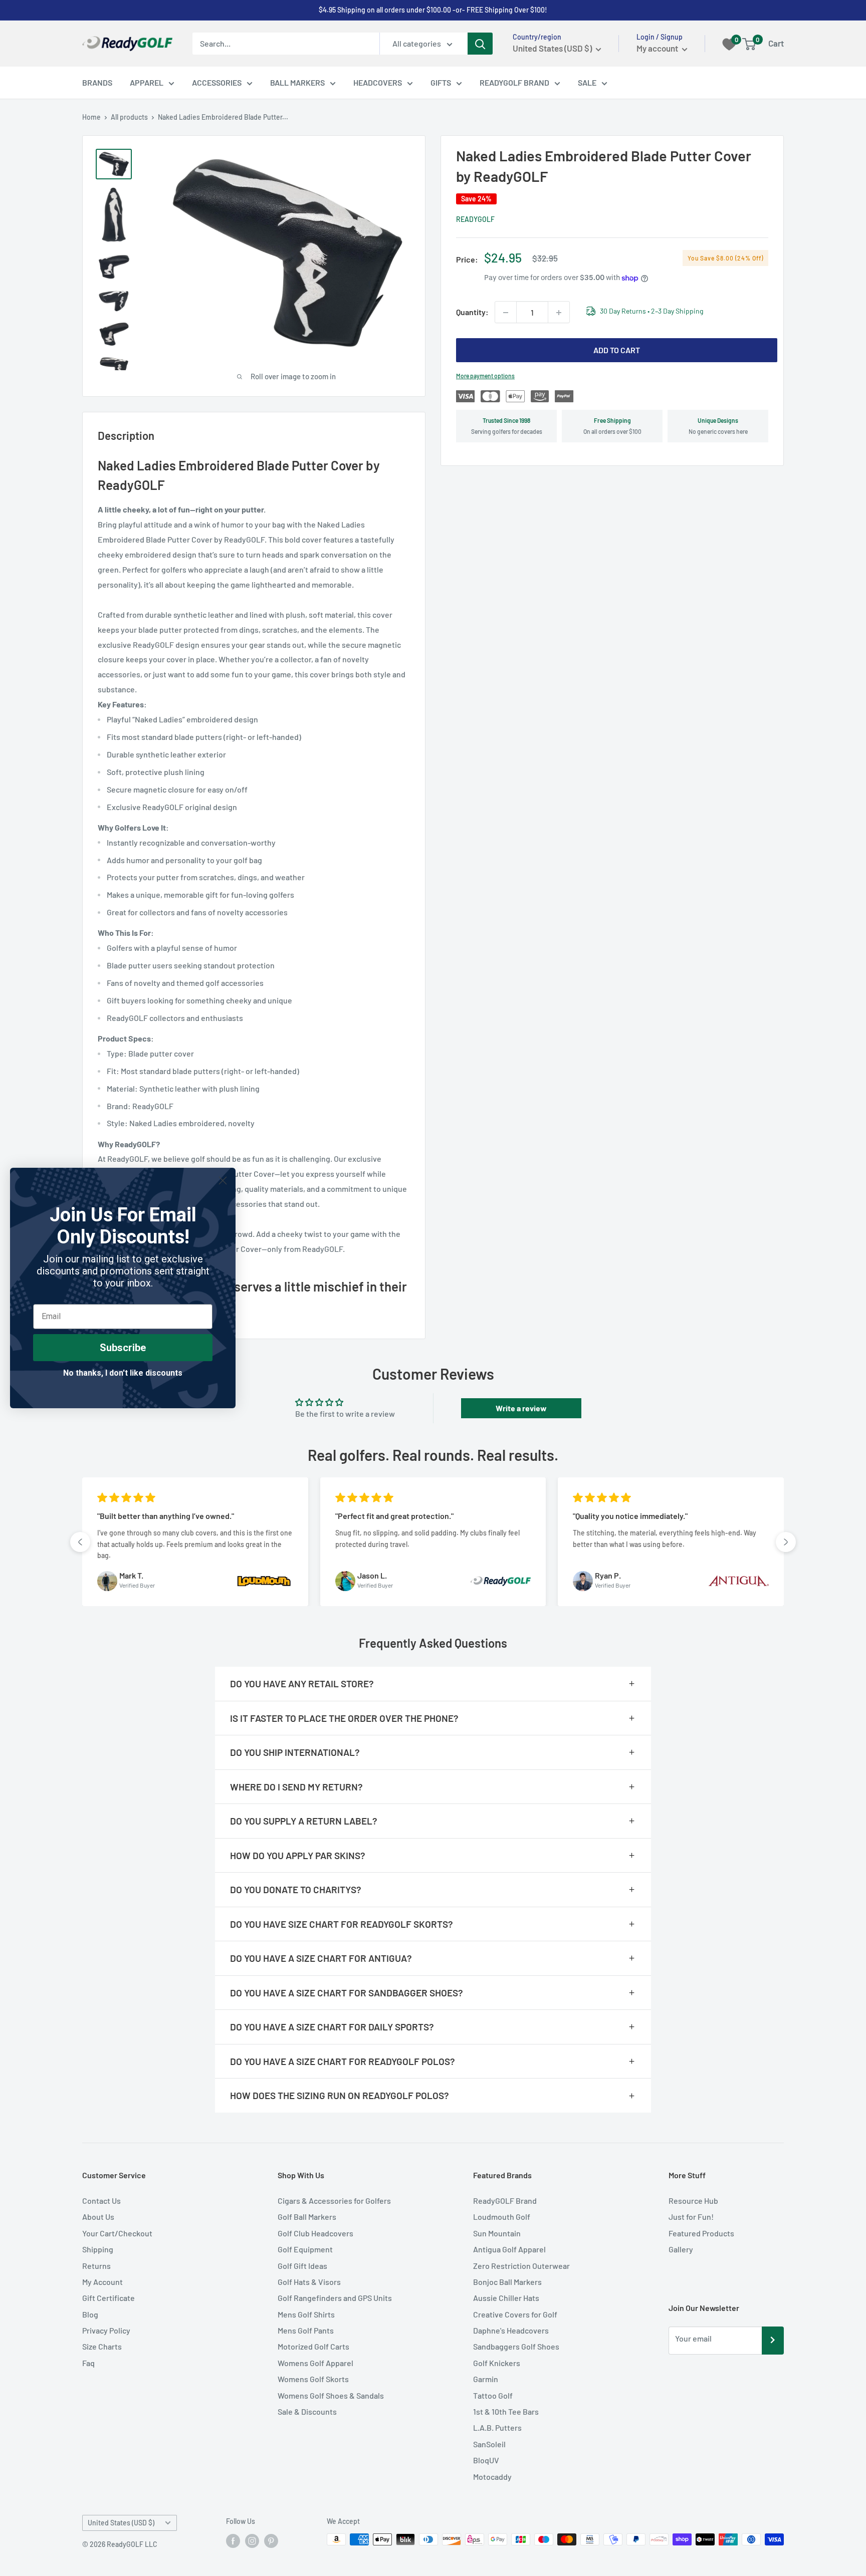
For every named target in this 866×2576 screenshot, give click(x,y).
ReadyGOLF (475, 220)
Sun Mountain (497, 2233)
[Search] (480, 44)
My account (658, 48)
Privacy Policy (106, 2330)
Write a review (521, 1408)
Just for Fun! (691, 2217)
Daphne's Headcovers (511, 2330)
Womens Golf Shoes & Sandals (331, 2395)
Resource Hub (693, 2201)
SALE (587, 82)
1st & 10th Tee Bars (506, 2411)
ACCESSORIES (217, 82)
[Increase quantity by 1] (559, 313)
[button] (80, 1542)
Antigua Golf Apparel (509, 2249)
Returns (96, 2266)
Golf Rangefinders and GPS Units (335, 2298)
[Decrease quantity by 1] (506, 313)
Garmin (486, 2379)
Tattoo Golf (493, 2395)
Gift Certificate (109, 2298)
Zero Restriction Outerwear (521, 2266)
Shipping (98, 2249)
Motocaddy (492, 2477)
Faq (88, 2363)
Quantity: (472, 312)
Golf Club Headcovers (315, 2233)
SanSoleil (489, 2444)
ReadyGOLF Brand (505, 2201)
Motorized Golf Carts (313, 2346)
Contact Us (101, 2201)
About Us (98, 2217)
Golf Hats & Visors (309, 2282)
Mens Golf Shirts (306, 2314)
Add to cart (617, 350)
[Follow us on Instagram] (252, 2540)
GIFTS (441, 82)
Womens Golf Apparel (315, 2363)
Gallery (681, 2249)
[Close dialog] (223, 1181)
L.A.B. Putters (497, 2427)
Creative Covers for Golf (515, 2314)
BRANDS (97, 82)
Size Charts (102, 2346)
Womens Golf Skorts (313, 2379)
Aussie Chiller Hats (506, 2298)
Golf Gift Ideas (302, 2266)
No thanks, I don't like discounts (123, 1373)
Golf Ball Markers (307, 2217)
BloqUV (486, 2460)
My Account (102, 2282)
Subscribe (123, 1348)
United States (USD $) (121, 2523)
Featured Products (701, 2233)
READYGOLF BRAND (514, 82)
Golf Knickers (497, 2363)
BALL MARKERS (297, 82)
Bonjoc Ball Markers (507, 2282)
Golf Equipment (305, 2249)
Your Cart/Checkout (117, 2233)
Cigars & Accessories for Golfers (334, 2201)
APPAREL (147, 82)
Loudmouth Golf (502, 2217)
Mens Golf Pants (306, 2330)
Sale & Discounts (307, 2411)
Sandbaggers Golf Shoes (516, 2346)
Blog (90, 2314)
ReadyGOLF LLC (132, 2544)
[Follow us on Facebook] (233, 2540)
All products (129, 117)
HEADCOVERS (378, 82)
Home (91, 117)
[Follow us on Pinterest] (271, 2540)
